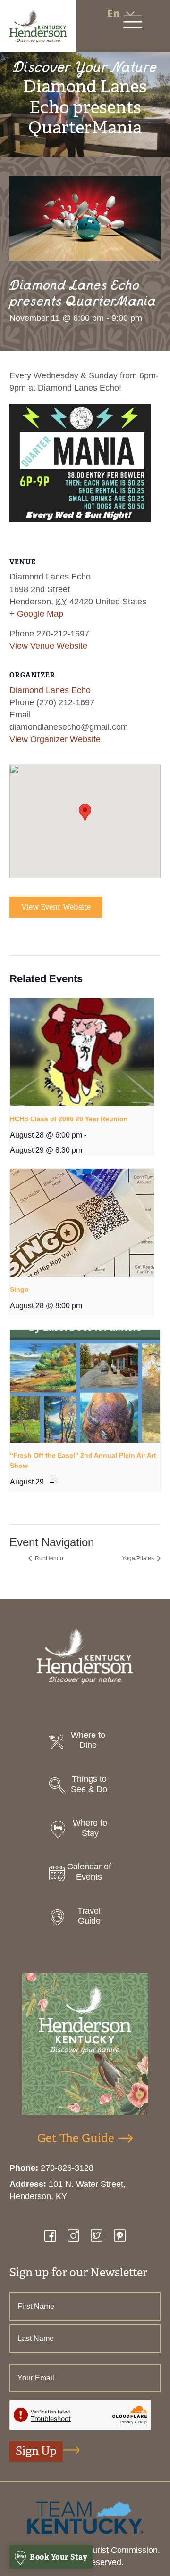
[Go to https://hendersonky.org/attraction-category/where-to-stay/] (85, 1830)
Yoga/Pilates (139, 1558)
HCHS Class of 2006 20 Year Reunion (69, 1119)
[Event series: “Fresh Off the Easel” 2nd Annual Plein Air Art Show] (53, 1480)
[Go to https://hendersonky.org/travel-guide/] (85, 1919)
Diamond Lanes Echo (50, 690)
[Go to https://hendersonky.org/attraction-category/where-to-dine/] (85, 1743)
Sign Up (36, 2451)
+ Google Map (36, 614)
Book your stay (58, 2557)
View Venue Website (48, 646)
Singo (19, 1289)
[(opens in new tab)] (85, 2517)
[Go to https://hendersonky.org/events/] (85, 1874)
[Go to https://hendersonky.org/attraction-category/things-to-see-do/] (85, 1787)
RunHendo (48, 1558)
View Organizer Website (55, 739)
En (113, 13)
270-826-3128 (67, 2168)
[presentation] (82, 1052)
